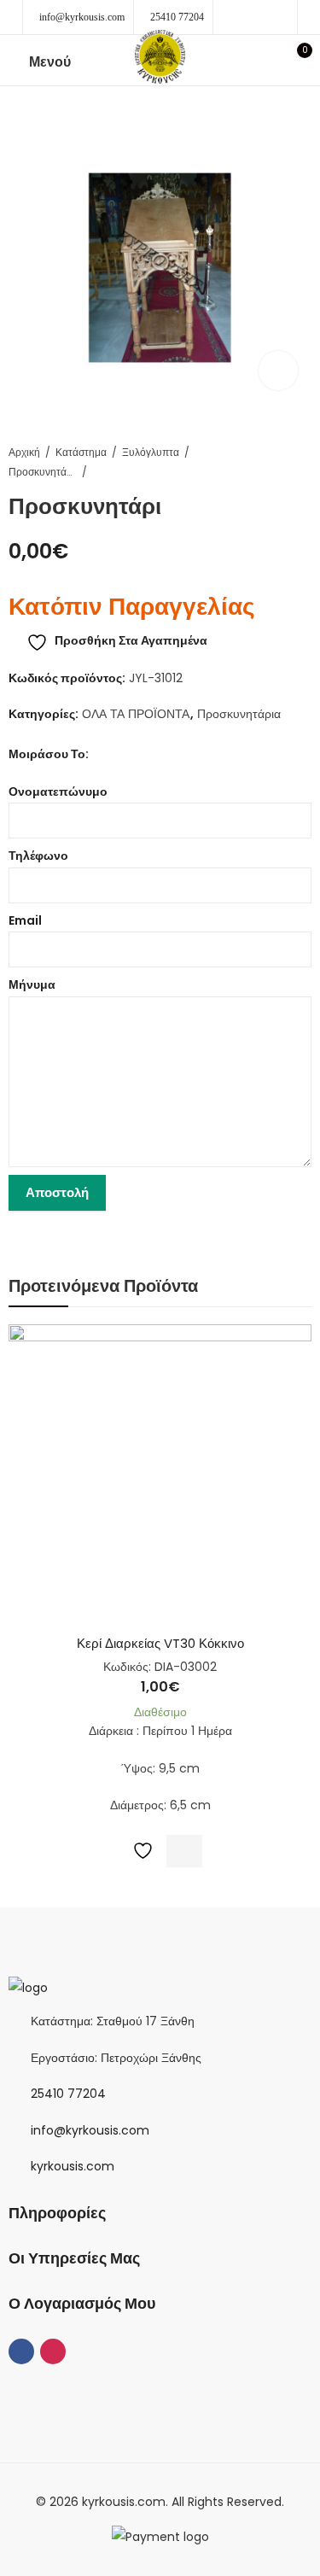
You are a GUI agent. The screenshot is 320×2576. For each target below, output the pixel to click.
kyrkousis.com (73, 2166)
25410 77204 (177, 17)
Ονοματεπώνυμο (58, 791)
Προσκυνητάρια (43, 472)
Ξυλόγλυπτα (151, 452)
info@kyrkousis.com (82, 17)
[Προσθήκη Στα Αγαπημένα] (139, 1851)
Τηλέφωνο (38, 856)
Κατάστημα (81, 452)
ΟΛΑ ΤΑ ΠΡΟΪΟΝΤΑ (136, 714)
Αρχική (24, 452)
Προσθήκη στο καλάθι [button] (184, 1851)
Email (25, 920)
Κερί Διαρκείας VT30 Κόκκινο (160, 1643)
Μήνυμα (32, 984)
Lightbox (278, 371)
